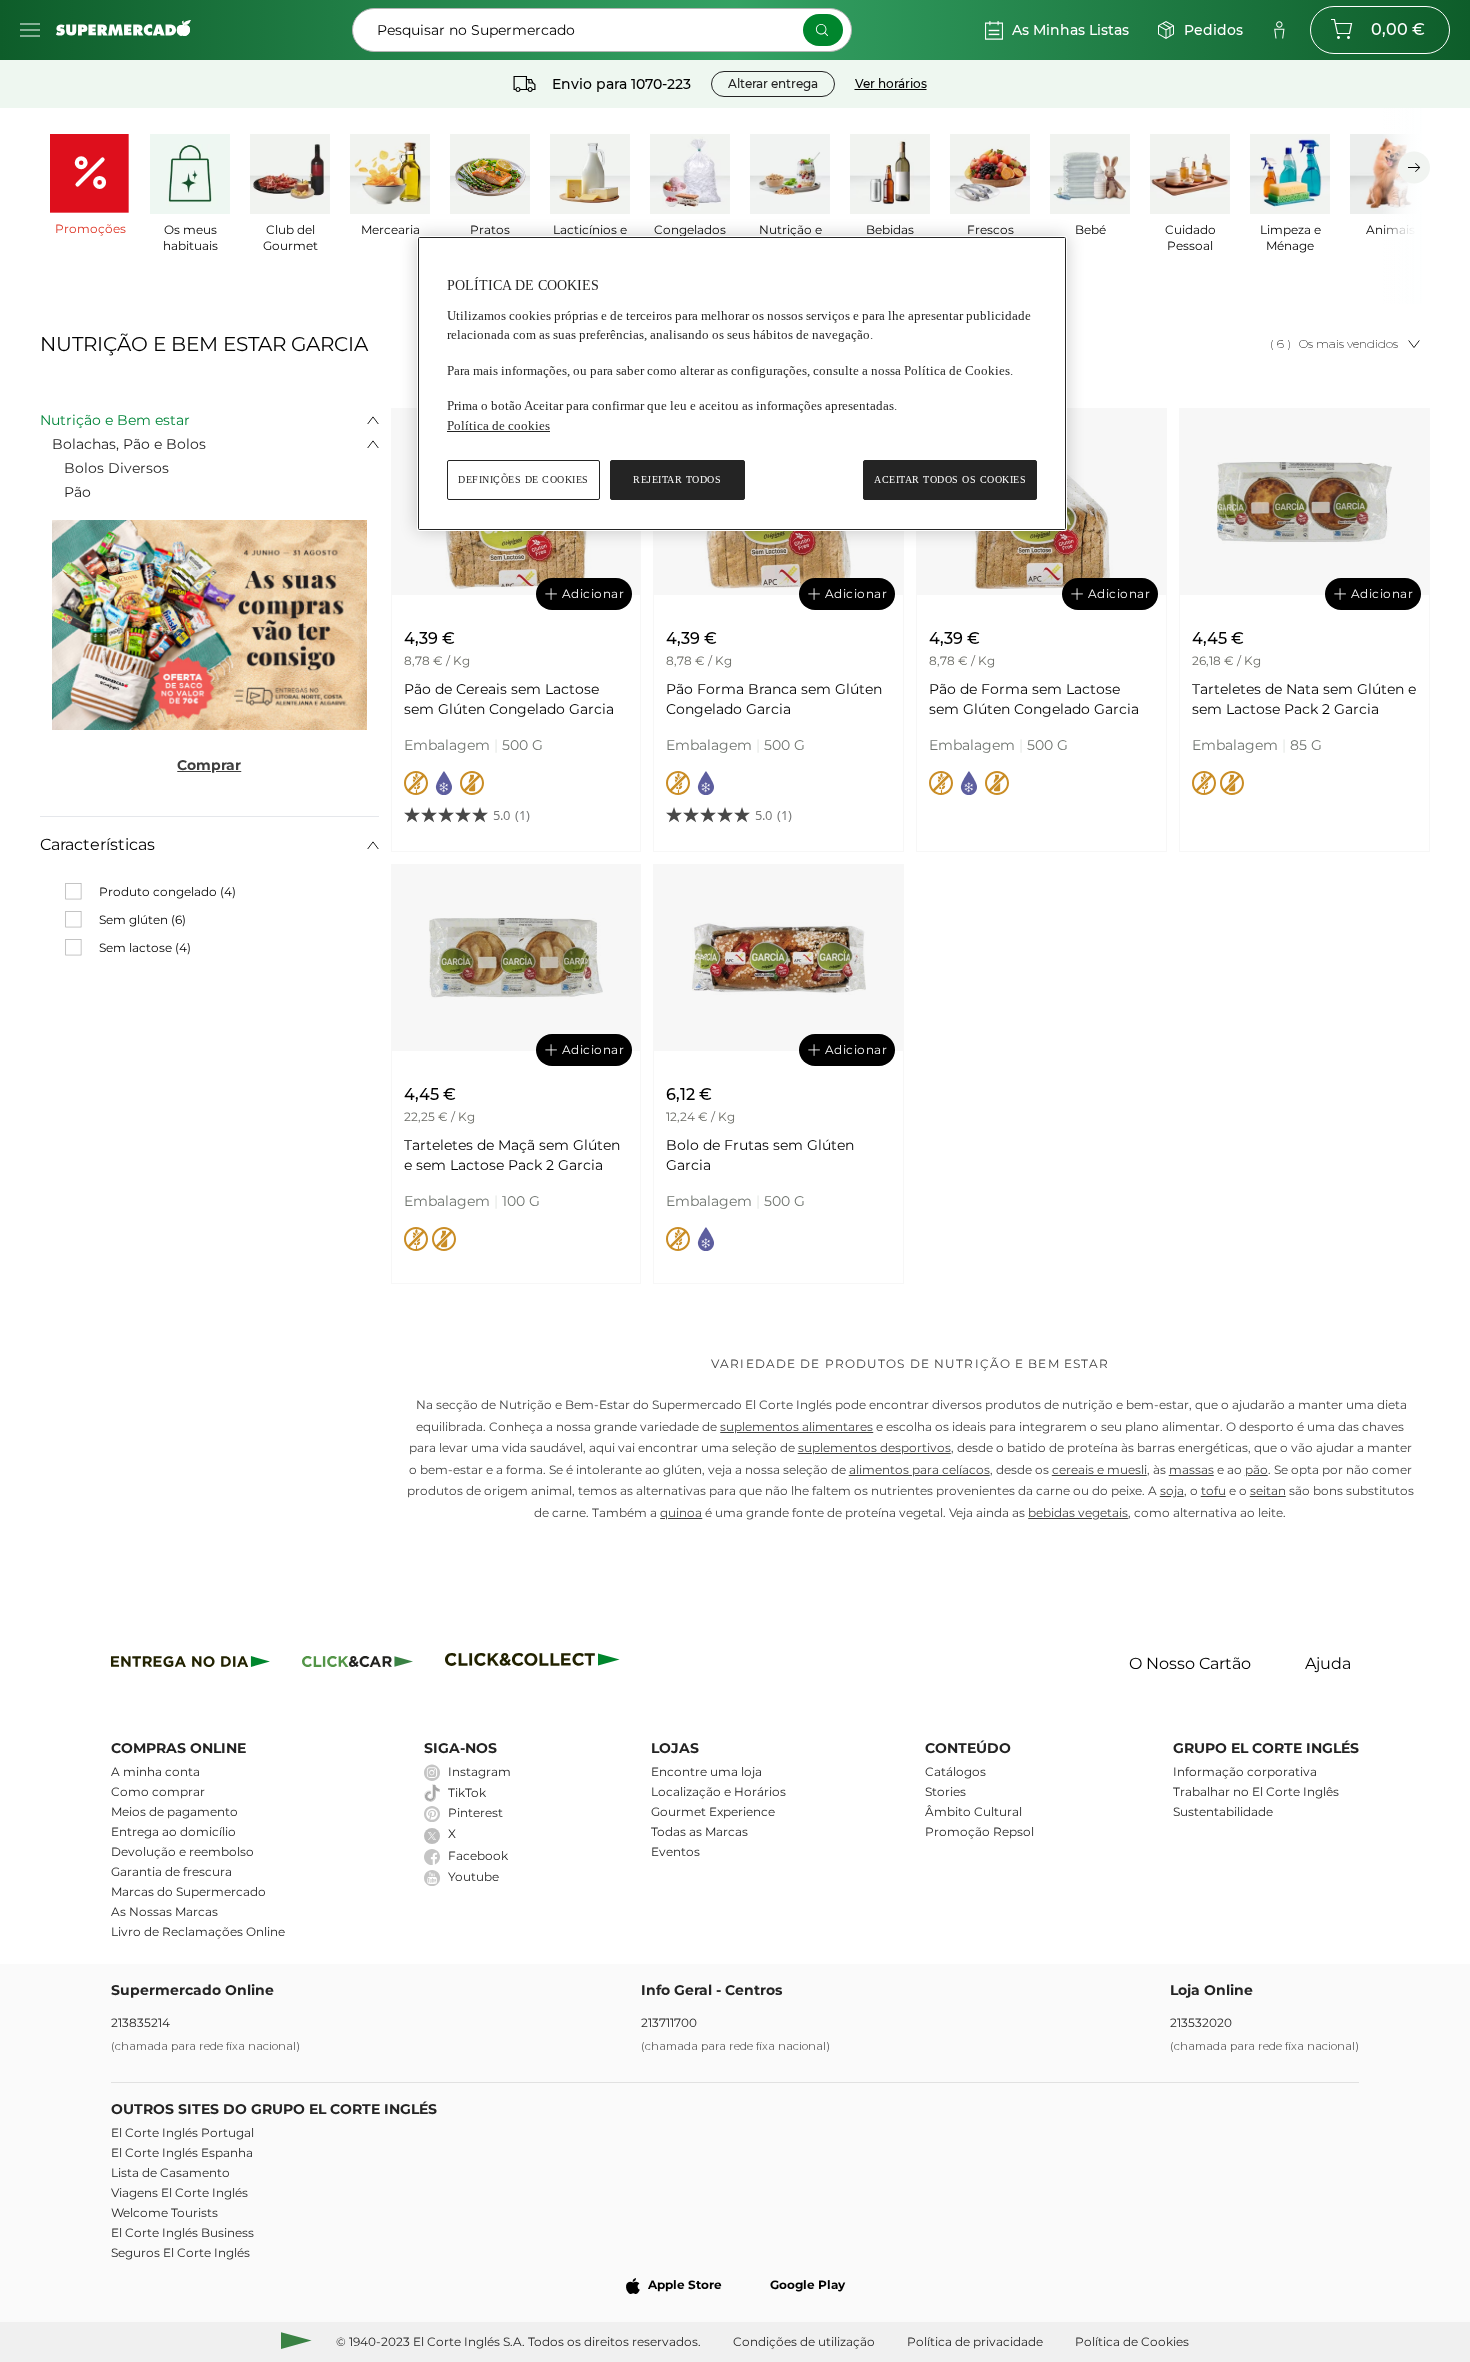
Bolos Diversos (116, 468)
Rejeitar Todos (677, 479)
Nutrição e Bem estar (115, 420)
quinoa (681, 1512)
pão (1256, 1469)
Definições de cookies (523, 479)
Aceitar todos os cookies (950, 479)
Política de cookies (498, 425)
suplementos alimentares (796, 1426)
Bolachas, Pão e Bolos (129, 444)
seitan (1268, 1490)
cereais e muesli (1099, 1469)
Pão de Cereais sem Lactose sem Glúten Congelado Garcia (509, 699)
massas (1191, 1469)
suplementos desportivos (874, 1447)
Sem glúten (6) (142, 919)
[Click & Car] (357, 1664)
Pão (77, 492)
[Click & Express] (190, 1664)
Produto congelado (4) (167, 891)
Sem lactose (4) (145, 947)
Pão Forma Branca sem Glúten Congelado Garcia (774, 699)
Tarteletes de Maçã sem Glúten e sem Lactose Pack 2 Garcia (512, 1155)
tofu (1213, 1490)
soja (1172, 1490)
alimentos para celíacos (919, 1469)
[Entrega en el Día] (535, 1664)
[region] (742, 383)
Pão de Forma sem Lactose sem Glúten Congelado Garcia (1034, 699)
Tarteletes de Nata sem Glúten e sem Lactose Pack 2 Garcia (1304, 699)
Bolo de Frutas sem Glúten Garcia (760, 1155)
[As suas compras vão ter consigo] (209, 625)
